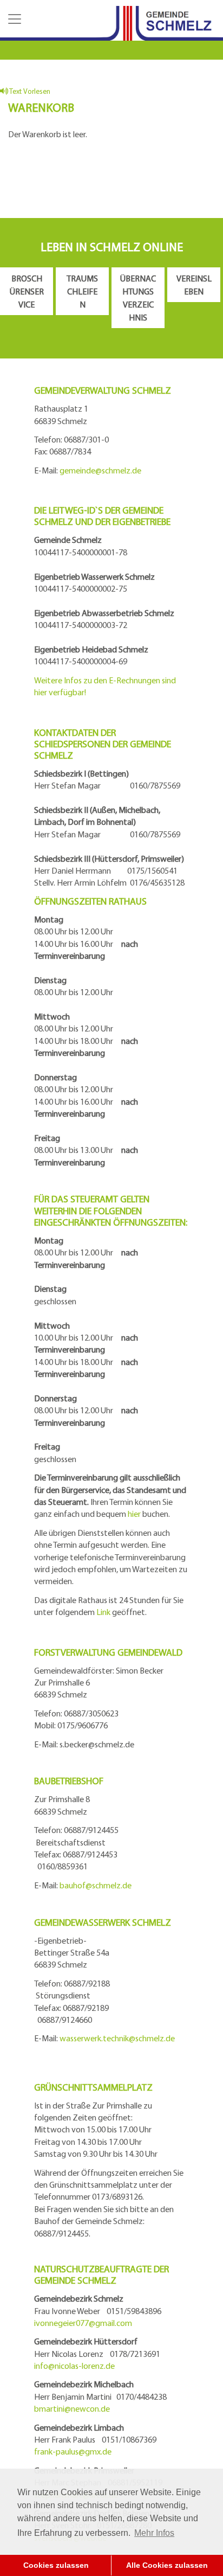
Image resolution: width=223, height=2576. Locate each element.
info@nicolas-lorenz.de (74, 2366)
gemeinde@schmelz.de (100, 470)
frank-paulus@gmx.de (73, 2451)
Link (103, 1612)
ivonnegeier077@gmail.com (83, 2323)
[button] (14, 19)
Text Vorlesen (29, 91)
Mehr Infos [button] (154, 2533)
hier (134, 1514)
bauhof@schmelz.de (96, 1885)
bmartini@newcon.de (72, 2408)
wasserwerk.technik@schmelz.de (117, 2038)
